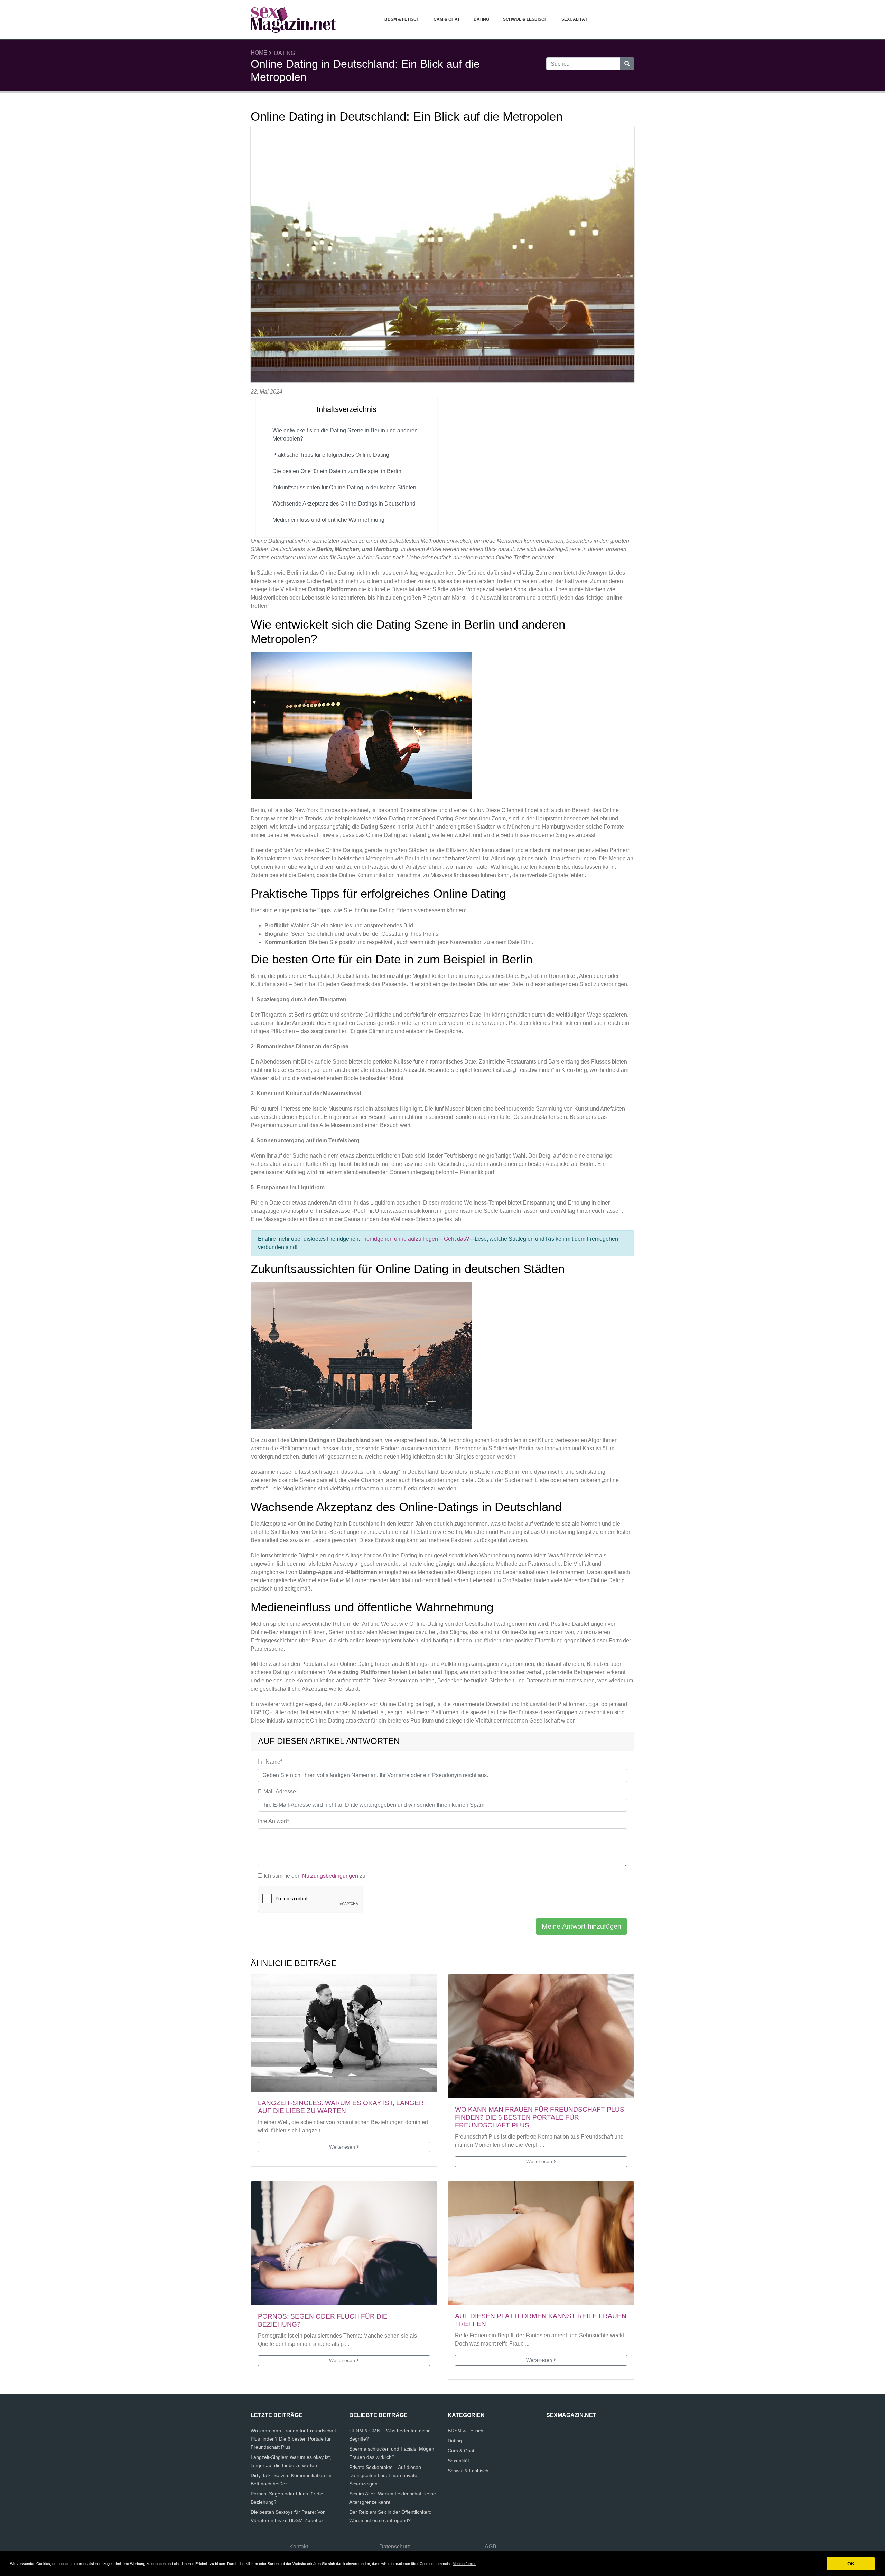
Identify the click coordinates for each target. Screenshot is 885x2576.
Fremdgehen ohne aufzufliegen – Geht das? (415, 1239)
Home (259, 53)
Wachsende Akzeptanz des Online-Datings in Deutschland (344, 504)
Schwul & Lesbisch (525, 19)
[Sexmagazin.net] (294, 19)
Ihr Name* (270, 1762)
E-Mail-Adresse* (278, 1791)
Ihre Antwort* (273, 1821)
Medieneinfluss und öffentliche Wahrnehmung (328, 520)
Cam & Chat (447, 19)
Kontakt (299, 2546)
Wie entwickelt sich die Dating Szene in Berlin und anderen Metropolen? (345, 435)
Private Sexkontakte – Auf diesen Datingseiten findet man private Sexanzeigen (385, 2475)
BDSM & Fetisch (402, 19)
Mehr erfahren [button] (464, 2564)
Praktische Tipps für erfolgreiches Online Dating (331, 455)
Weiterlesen (343, 2147)
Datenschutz (395, 2546)
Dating (481, 19)
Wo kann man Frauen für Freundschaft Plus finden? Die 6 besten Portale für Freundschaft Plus (540, 2117)
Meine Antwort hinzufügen (581, 1926)
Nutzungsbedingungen (330, 1876)
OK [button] (851, 2564)
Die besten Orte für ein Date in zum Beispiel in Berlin (337, 471)
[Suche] (627, 64)
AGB (491, 2546)
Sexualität (574, 19)
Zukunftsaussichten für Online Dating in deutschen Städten (344, 487)
